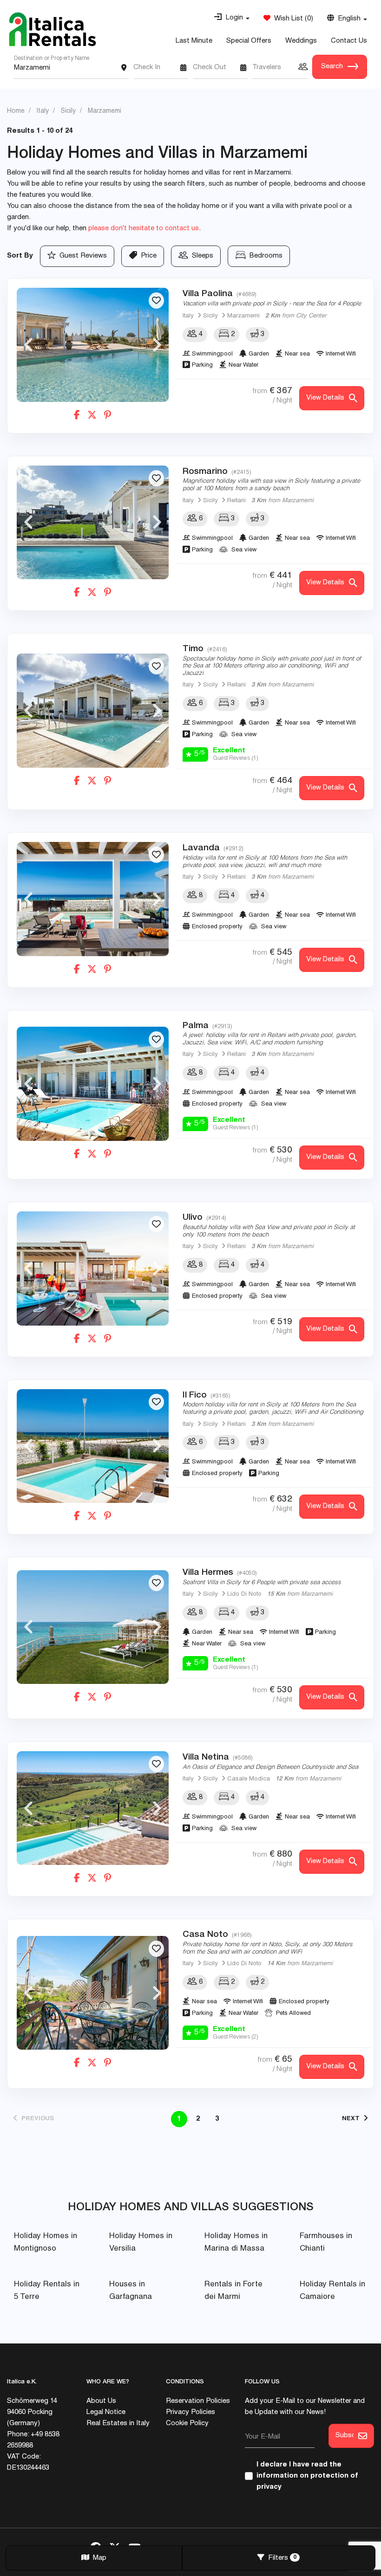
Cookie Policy (187, 2424)
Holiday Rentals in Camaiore (332, 2291)
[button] (232, 18)
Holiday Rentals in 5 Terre (47, 2291)
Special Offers (249, 41)
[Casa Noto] (93, 1993)
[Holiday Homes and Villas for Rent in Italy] (53, 29)
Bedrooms (264, 256)
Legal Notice (106, 2412)
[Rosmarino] (93, 522)
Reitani (236, 501)
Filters (280, 2558)
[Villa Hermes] (93, 1627)
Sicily (210, 316)
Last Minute (194, 41)
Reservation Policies (198, 2401)
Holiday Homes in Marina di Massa (236, 2243)
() (292, 19)
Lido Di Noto (244, 1595)
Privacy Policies (190, 2412)
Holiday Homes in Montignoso (46, 2243)
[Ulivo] (93, 1268)
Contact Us (349, 41)
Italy (188, 316)
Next (157, 345)
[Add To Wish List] (156, 301)
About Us (101, 2401)
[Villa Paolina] (93, 345)
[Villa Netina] (93, 1808)
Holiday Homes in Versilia (141, 2243)
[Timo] (93, 710)
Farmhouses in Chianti (326, 2243)
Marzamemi (243, 316)
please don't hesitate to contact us (144, 229)
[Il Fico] (93, 1446)
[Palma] (93, 1084)
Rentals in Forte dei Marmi (233, 2291)
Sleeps (201, 256)
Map (98, 2558)
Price (147, 256)
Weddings (301, 41)
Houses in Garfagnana (131, 2291)
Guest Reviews (81, 256)
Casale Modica (249, 1779)
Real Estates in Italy (118, 2424)
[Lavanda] (93, 899)
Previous (28, 345)
